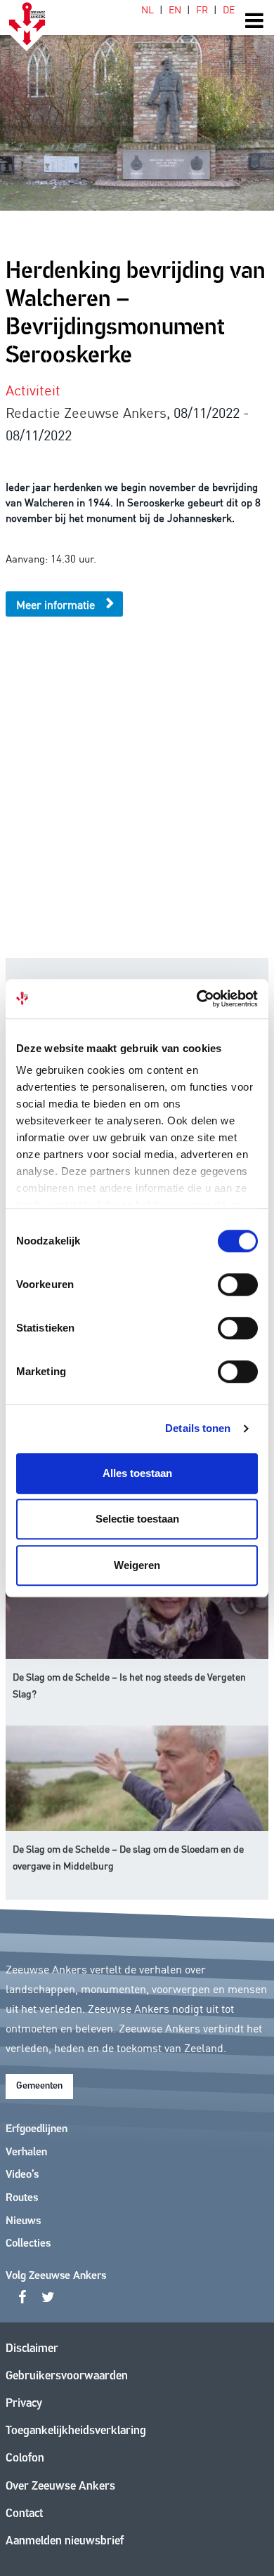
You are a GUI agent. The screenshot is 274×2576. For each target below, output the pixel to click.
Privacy (24, 2404)
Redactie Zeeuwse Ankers (86, 412)
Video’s (22, 2175)
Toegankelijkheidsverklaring (76, 2431)
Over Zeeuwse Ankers (60, 2486)
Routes (22, 2198)
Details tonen (198, 1428)
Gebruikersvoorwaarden (67, 2376)
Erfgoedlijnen (37, 2129)
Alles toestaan (137, 1473)
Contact (24, 2514)
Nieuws (23, 2221)
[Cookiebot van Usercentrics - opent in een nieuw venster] (197, 999)
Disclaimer (32, 2349)
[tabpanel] (137, 105)
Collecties (28, 2244)
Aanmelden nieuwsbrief (65, 2541)
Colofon (25, 2458)
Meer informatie (56, 604)
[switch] (238, 1284)
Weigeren (137, 1565)
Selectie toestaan (137, 1519)
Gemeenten (39, 2086)
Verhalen (26, 2153)
